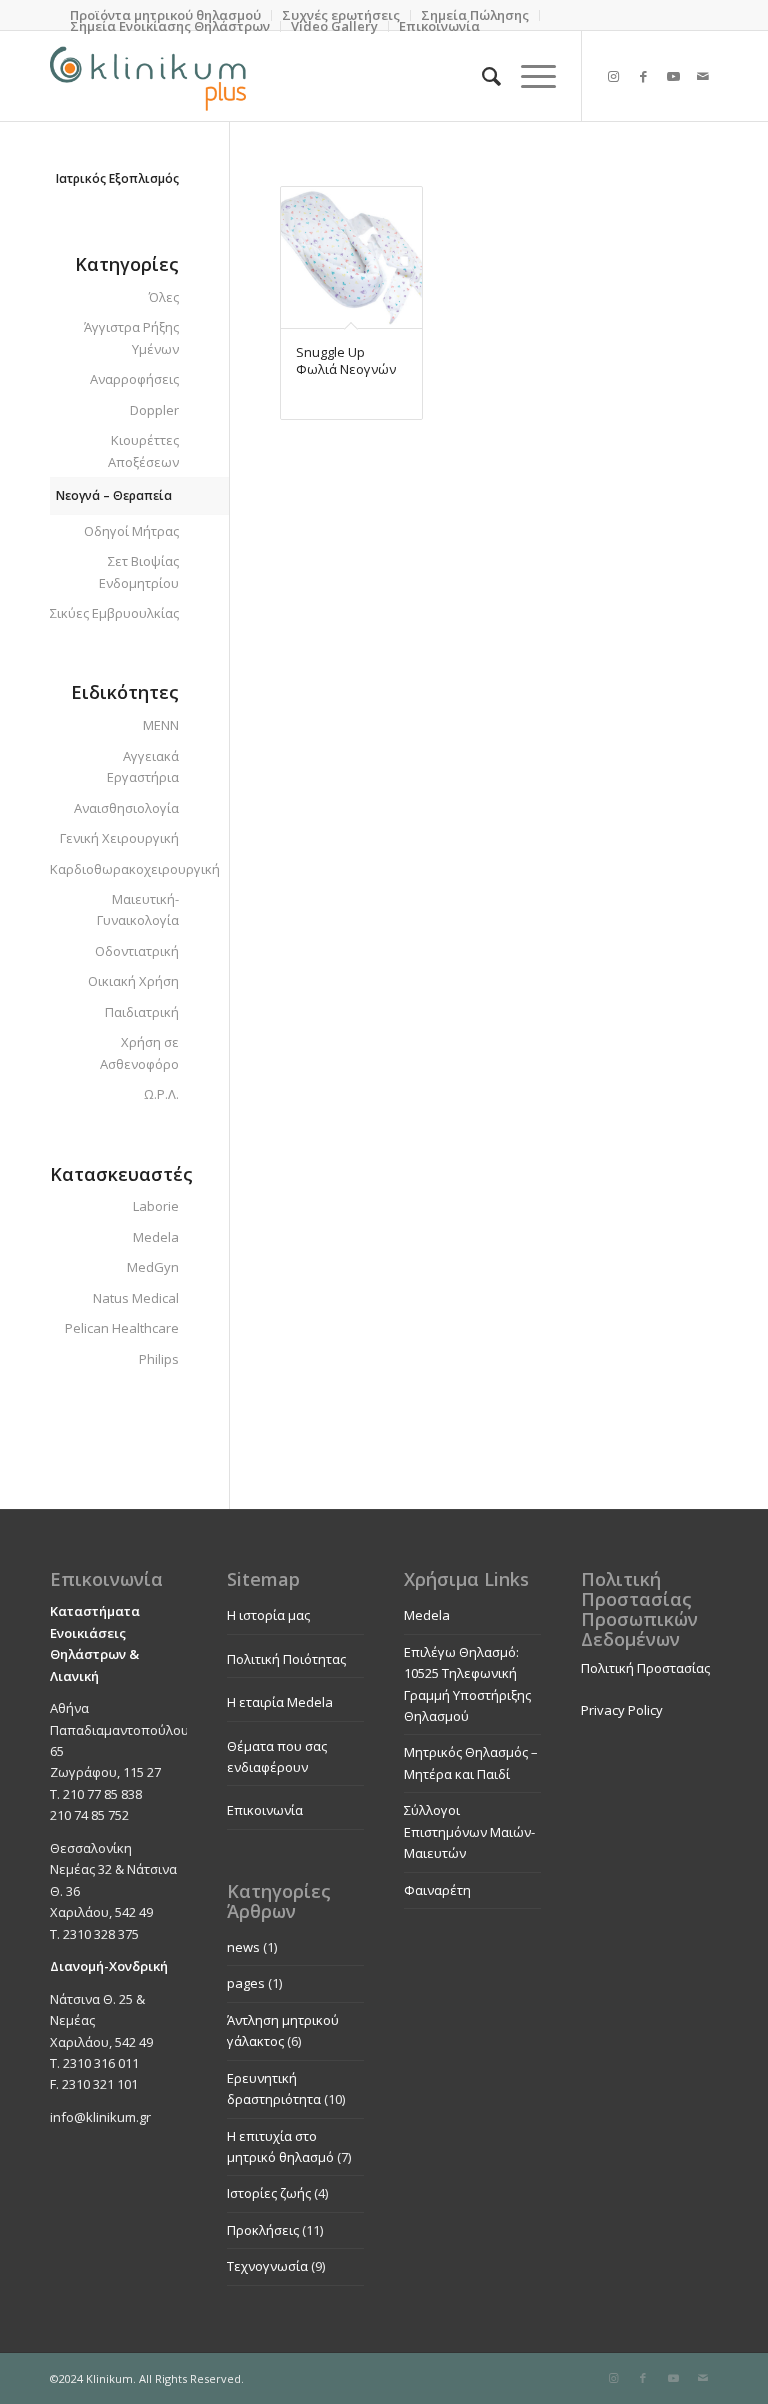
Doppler (154, 410)
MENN (161, 725)
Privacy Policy (622, 1710)
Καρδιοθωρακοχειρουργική (114, 869)
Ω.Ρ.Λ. (161, 1094)
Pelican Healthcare (122, 1328)
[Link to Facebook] (643, 76)
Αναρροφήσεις (134, 379)
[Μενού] (528, 76)
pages (246, 1983)
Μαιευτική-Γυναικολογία (138, 909)
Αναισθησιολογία (126, 808)
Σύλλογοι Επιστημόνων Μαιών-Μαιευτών (469, 1831)
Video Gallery (334, 26)
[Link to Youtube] (673, 76)
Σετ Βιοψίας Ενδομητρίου (139, 571)
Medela (156, 1237)
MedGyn (153, 1267)
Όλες (164, 297)
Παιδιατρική (142, 1012)
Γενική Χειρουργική (119, 838)
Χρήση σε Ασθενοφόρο (139, 1052)
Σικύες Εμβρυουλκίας (114, 613)
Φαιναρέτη (437, 1890)
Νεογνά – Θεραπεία (114, 495)
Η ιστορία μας (268, 1615)
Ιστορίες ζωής (269, 2193)
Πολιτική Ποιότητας (286, 1659)
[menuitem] (170, 26)
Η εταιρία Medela (280, 1702)
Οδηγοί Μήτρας (131, 531)
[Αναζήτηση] (481, 76)
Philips (159, 1359)
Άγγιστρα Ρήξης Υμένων (131, 337)
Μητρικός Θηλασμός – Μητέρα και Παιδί (471, 1762)
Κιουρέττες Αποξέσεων (143, 450)
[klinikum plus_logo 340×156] (148, 76)
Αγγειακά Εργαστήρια (143, 766)
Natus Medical (136, 1298)
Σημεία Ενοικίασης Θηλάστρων (170, 26)
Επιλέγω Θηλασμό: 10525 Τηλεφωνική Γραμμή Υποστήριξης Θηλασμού (467, 1684)
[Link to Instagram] (613, 76)
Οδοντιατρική (137, 951)
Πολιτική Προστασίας (645, 1668)
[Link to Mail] (703, 76)
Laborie (156, 1206)
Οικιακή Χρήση (133, 981)
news (243, 1947)
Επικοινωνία (439, 26)
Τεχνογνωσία (267, 2266)
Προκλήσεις (263, 2230)
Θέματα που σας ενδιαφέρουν (277, 1756)
